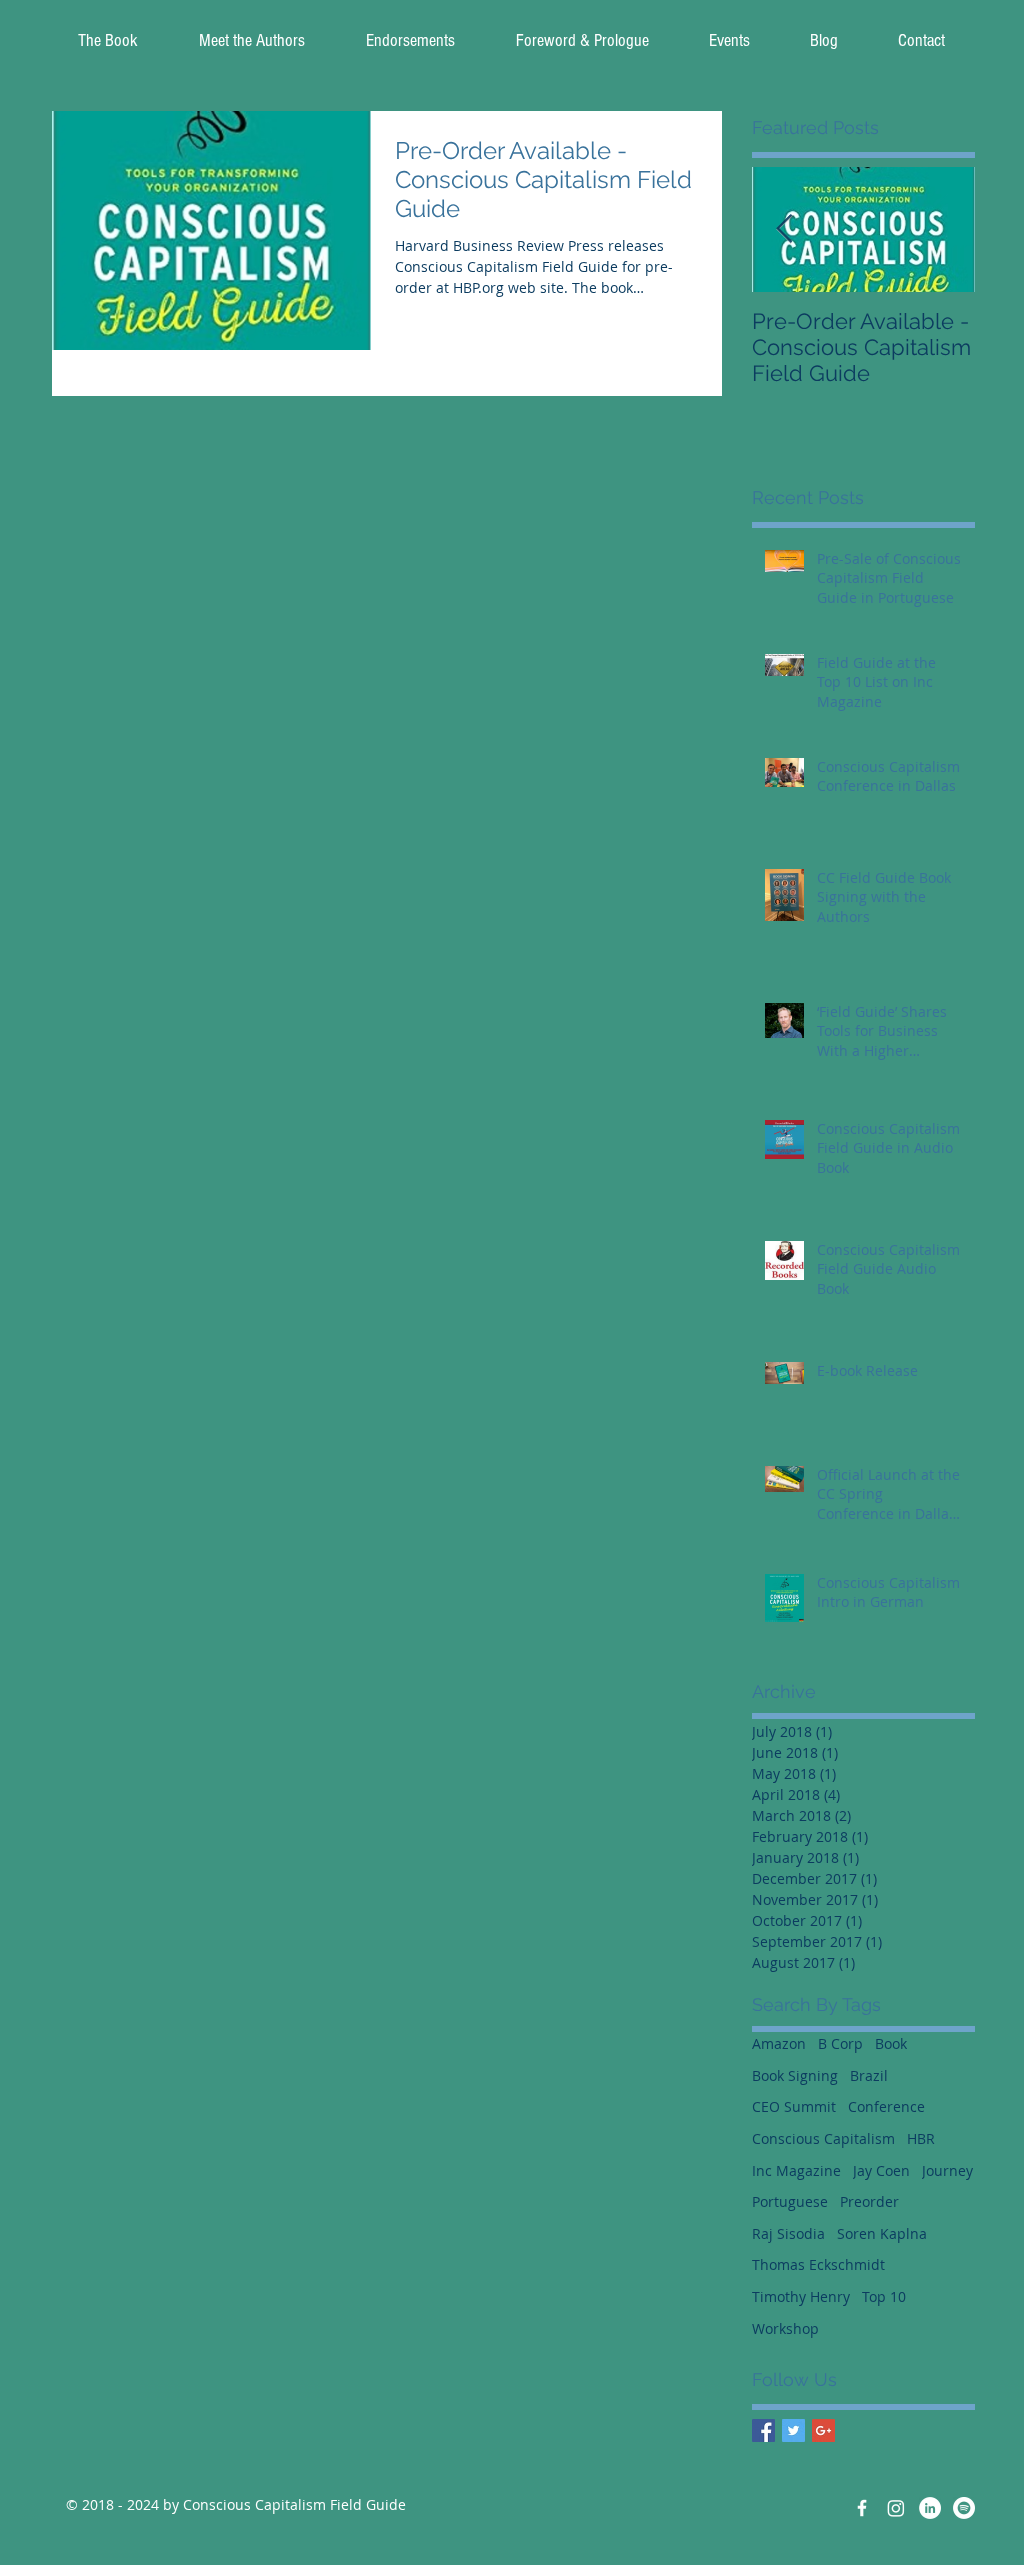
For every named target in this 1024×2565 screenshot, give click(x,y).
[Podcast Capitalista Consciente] (964, 2508)
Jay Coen (881, 2170)
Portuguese (790, 2201)
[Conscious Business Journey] (930, 2508)
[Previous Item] (784, 229)
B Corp (840, 2043)
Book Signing (795, 2075)
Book (891, 2043)
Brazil (869, 2075)
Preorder (869, 2201)
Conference (886, 2106)
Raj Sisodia (788, 2233)
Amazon (779, 2043)
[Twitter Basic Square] (793, 2430)
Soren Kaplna (882, 2233)
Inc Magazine (796, 2170)
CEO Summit (794, 2106)
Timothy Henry (801, 2296)
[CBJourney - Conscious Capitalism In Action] (862, 2508)
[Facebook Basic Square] (763, 2430)
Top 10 (884, 2296)
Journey (947, 2170)
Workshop (785, 2328)
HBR (921, 2138)
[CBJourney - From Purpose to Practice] (896, 2508)
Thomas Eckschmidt (818, 2264)
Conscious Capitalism (823, 2138)
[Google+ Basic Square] (823, 2430)
